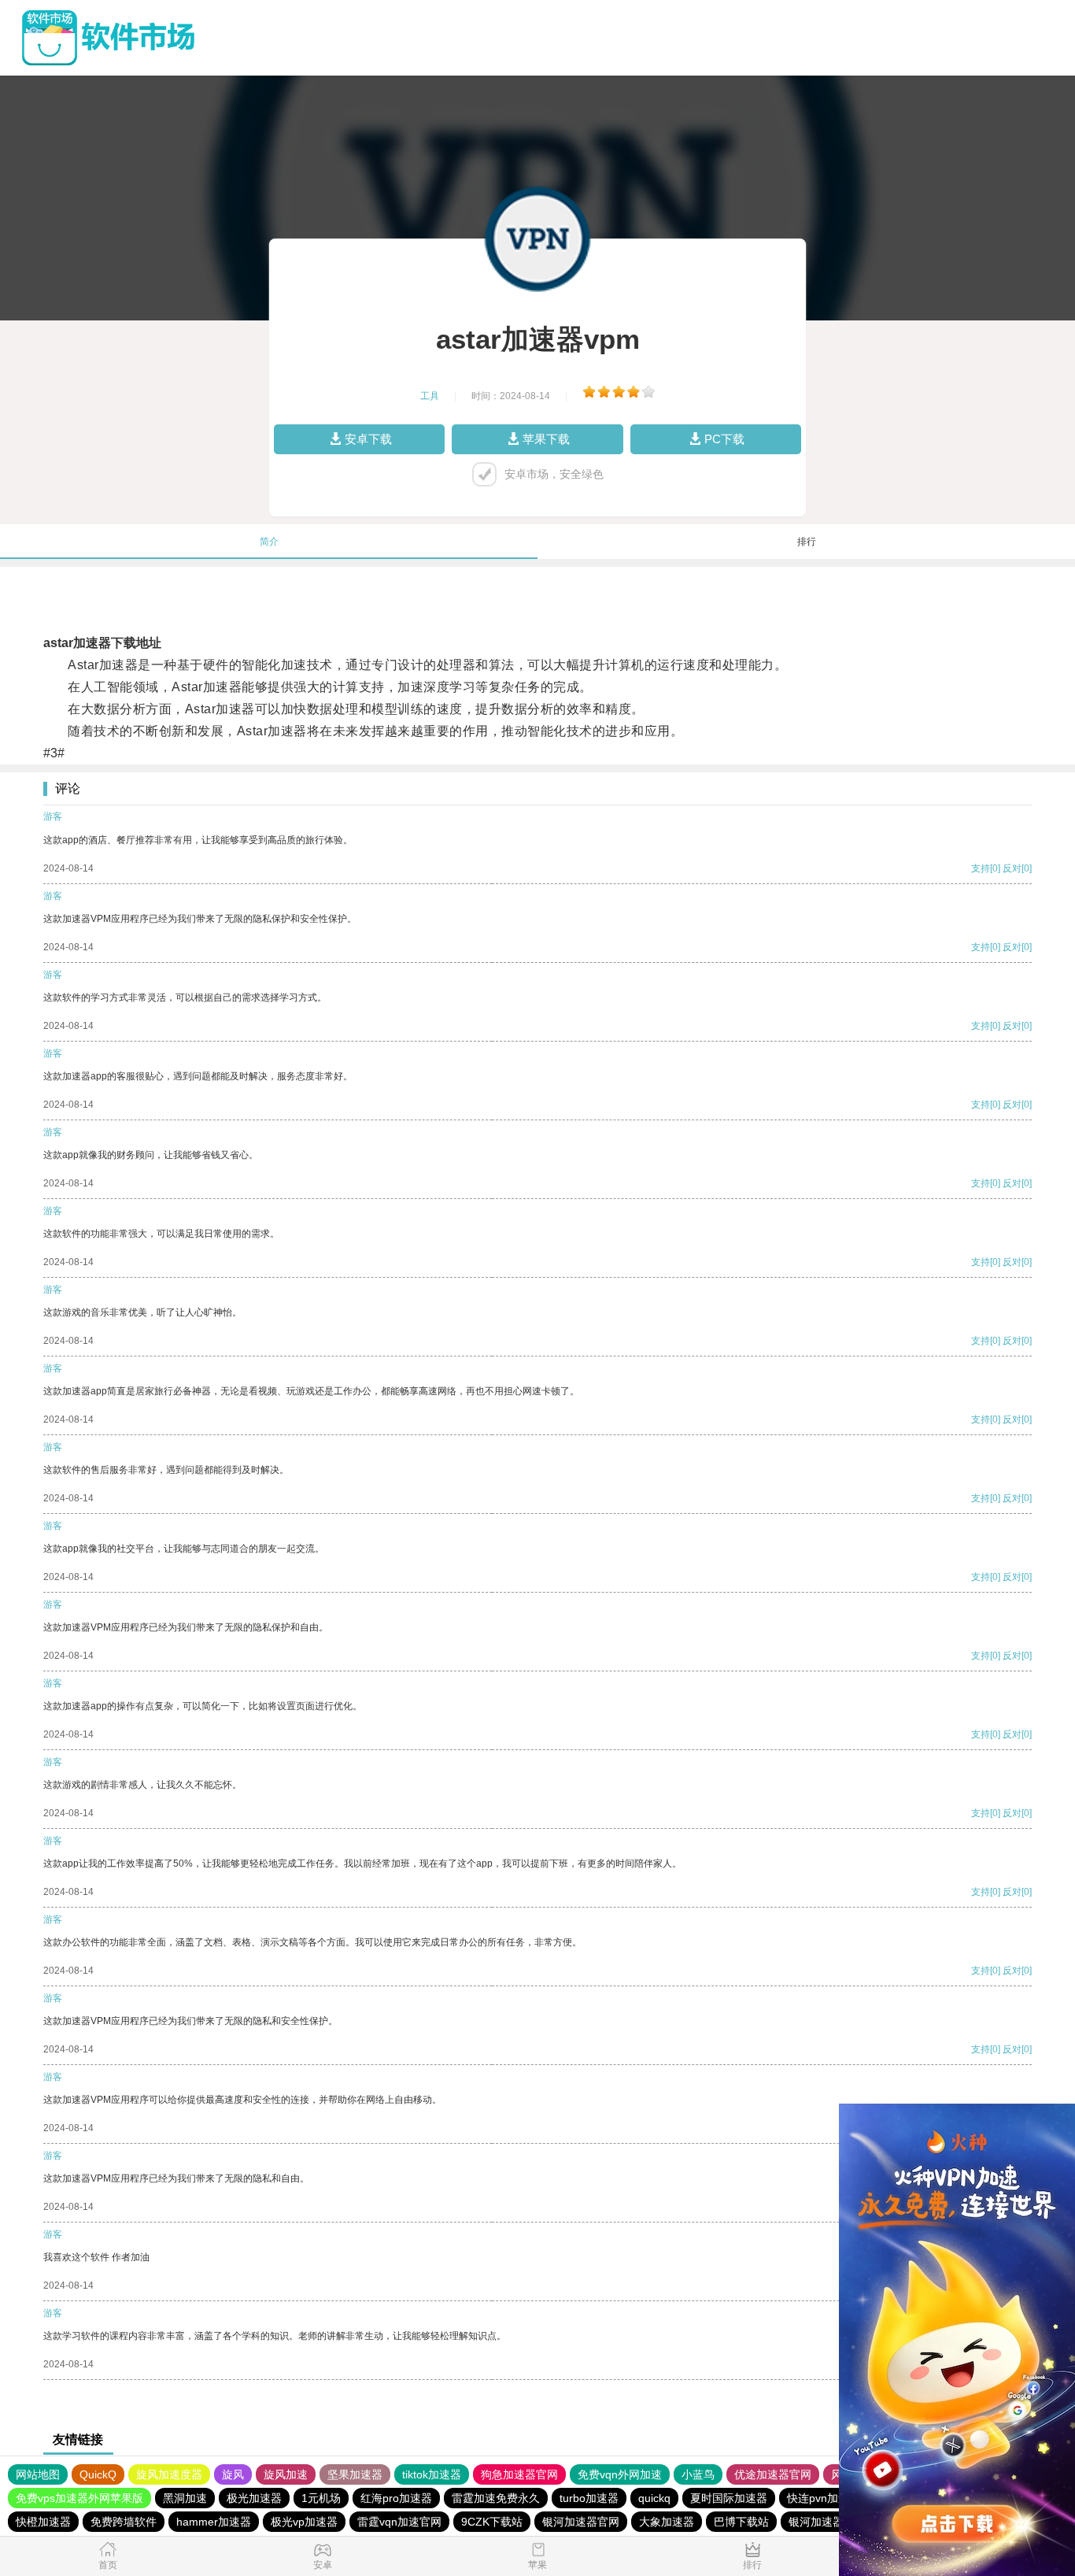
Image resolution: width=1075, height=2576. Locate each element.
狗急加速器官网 (519, 2474)
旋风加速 (286, 2474)
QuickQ (98, 2474)
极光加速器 (254, 2498)
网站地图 (38, 2474)
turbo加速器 (589, 2498)
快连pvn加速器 (824, 2498)
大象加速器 (667, 2522)
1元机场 (321, 2498)
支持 (981, 868)
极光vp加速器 (304, 2522)
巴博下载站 (741, 2522)
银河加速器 (816, 2522)
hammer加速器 (214, 2522)
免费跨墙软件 (124, 2522)
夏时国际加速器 (729, 2498)
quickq (654, 2498)
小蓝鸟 (698, 2474)
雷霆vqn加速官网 (399, 2522)
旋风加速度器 (169, 2474)
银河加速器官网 (581, 2522)
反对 (1012, 868)
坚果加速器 (355, 2474)
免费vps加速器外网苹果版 (79, 2498)
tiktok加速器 (432, 2474)
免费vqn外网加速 (620, 2474)
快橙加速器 (43, 2522)
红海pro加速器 (396, 2498)
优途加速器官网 (773, 2474)
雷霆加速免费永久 (496, 2498)
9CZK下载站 (492, 2522)
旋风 (233, 2474)
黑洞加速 (185, 2498)
